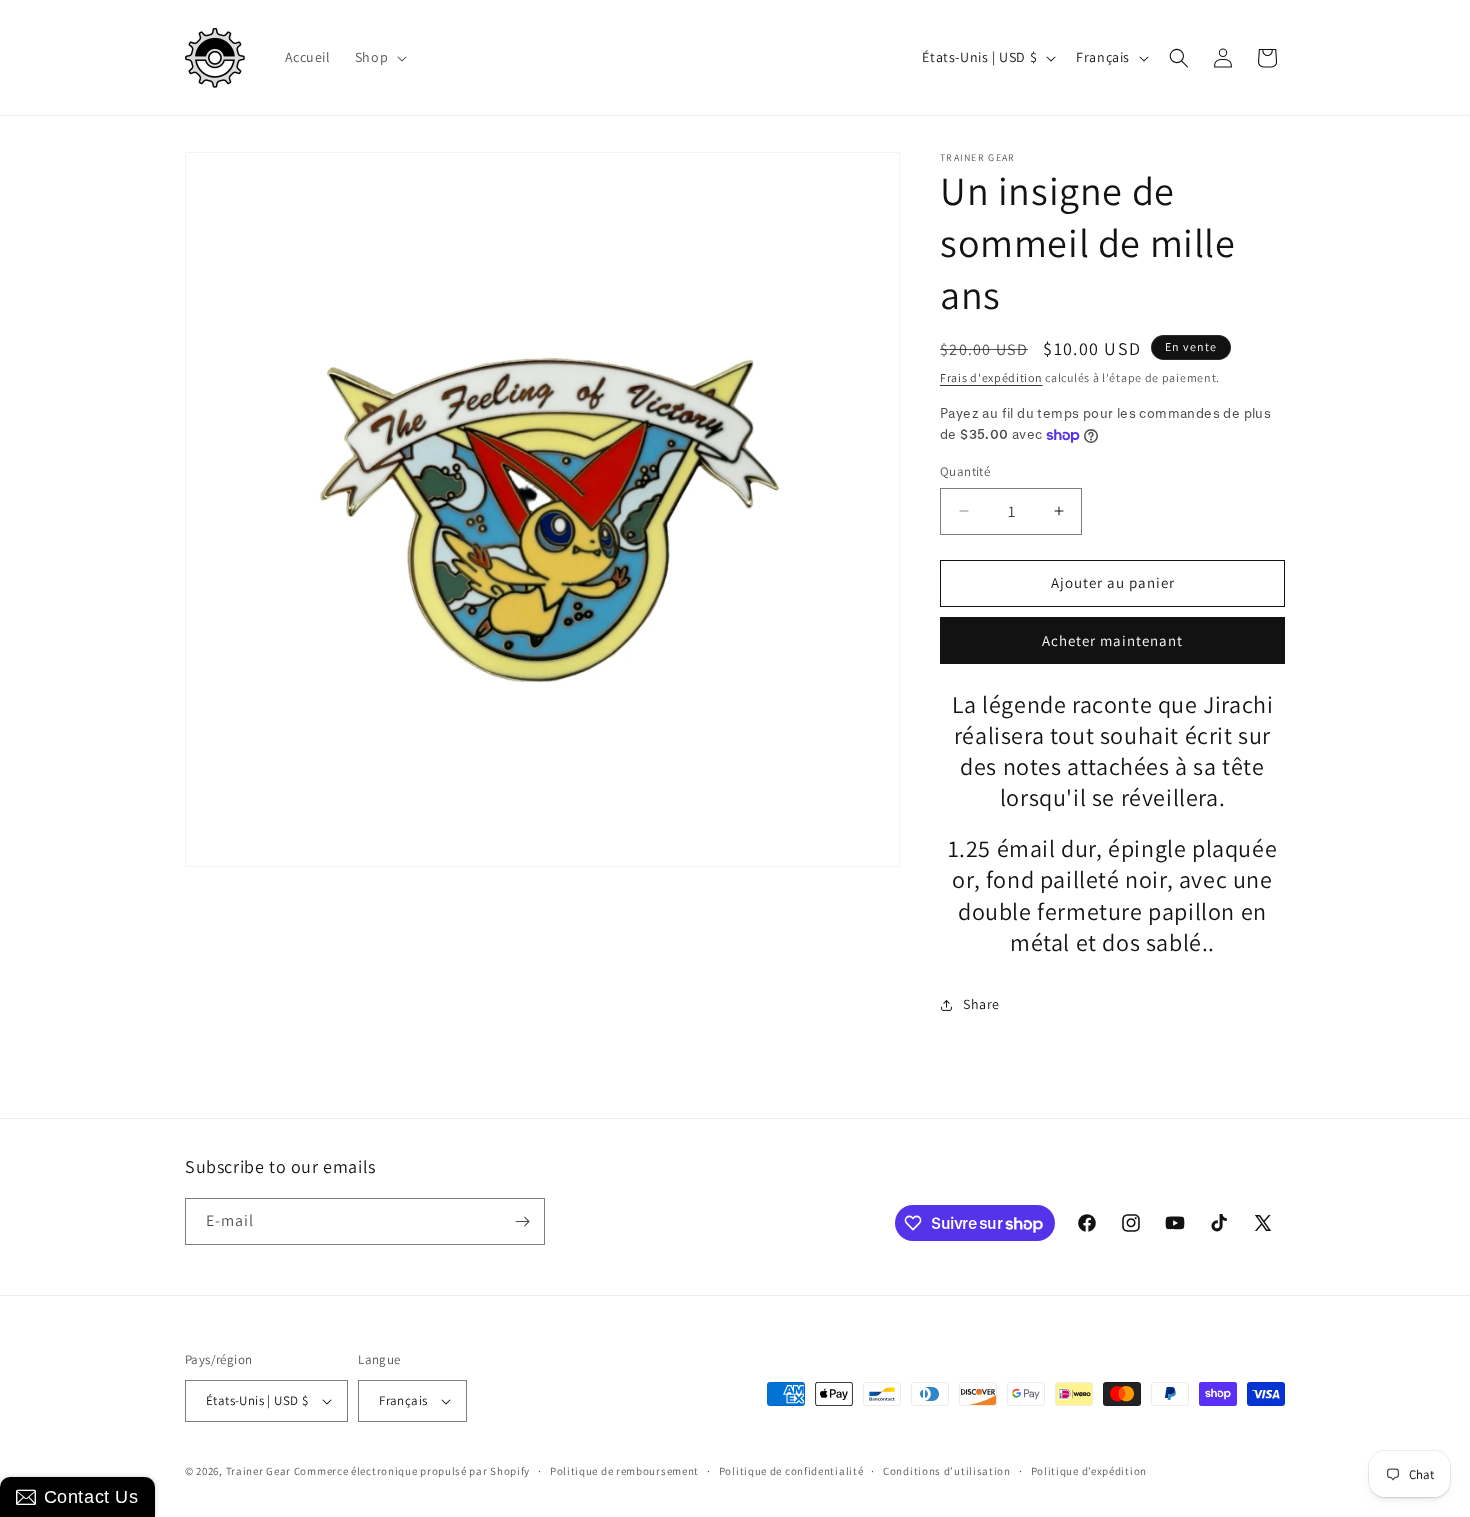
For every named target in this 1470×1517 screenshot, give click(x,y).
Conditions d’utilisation (947, 1471)
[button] (379, 57)
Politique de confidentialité (791, 1471)
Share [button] (981, 1004)
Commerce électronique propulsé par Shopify (412, 1471)
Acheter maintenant (1112, 640)
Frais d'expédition (991, 377)
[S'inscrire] (522, 1221)
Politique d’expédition (1089, 1471)
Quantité (965, 471)
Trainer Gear (258, 1471)
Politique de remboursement (624, 1471)
